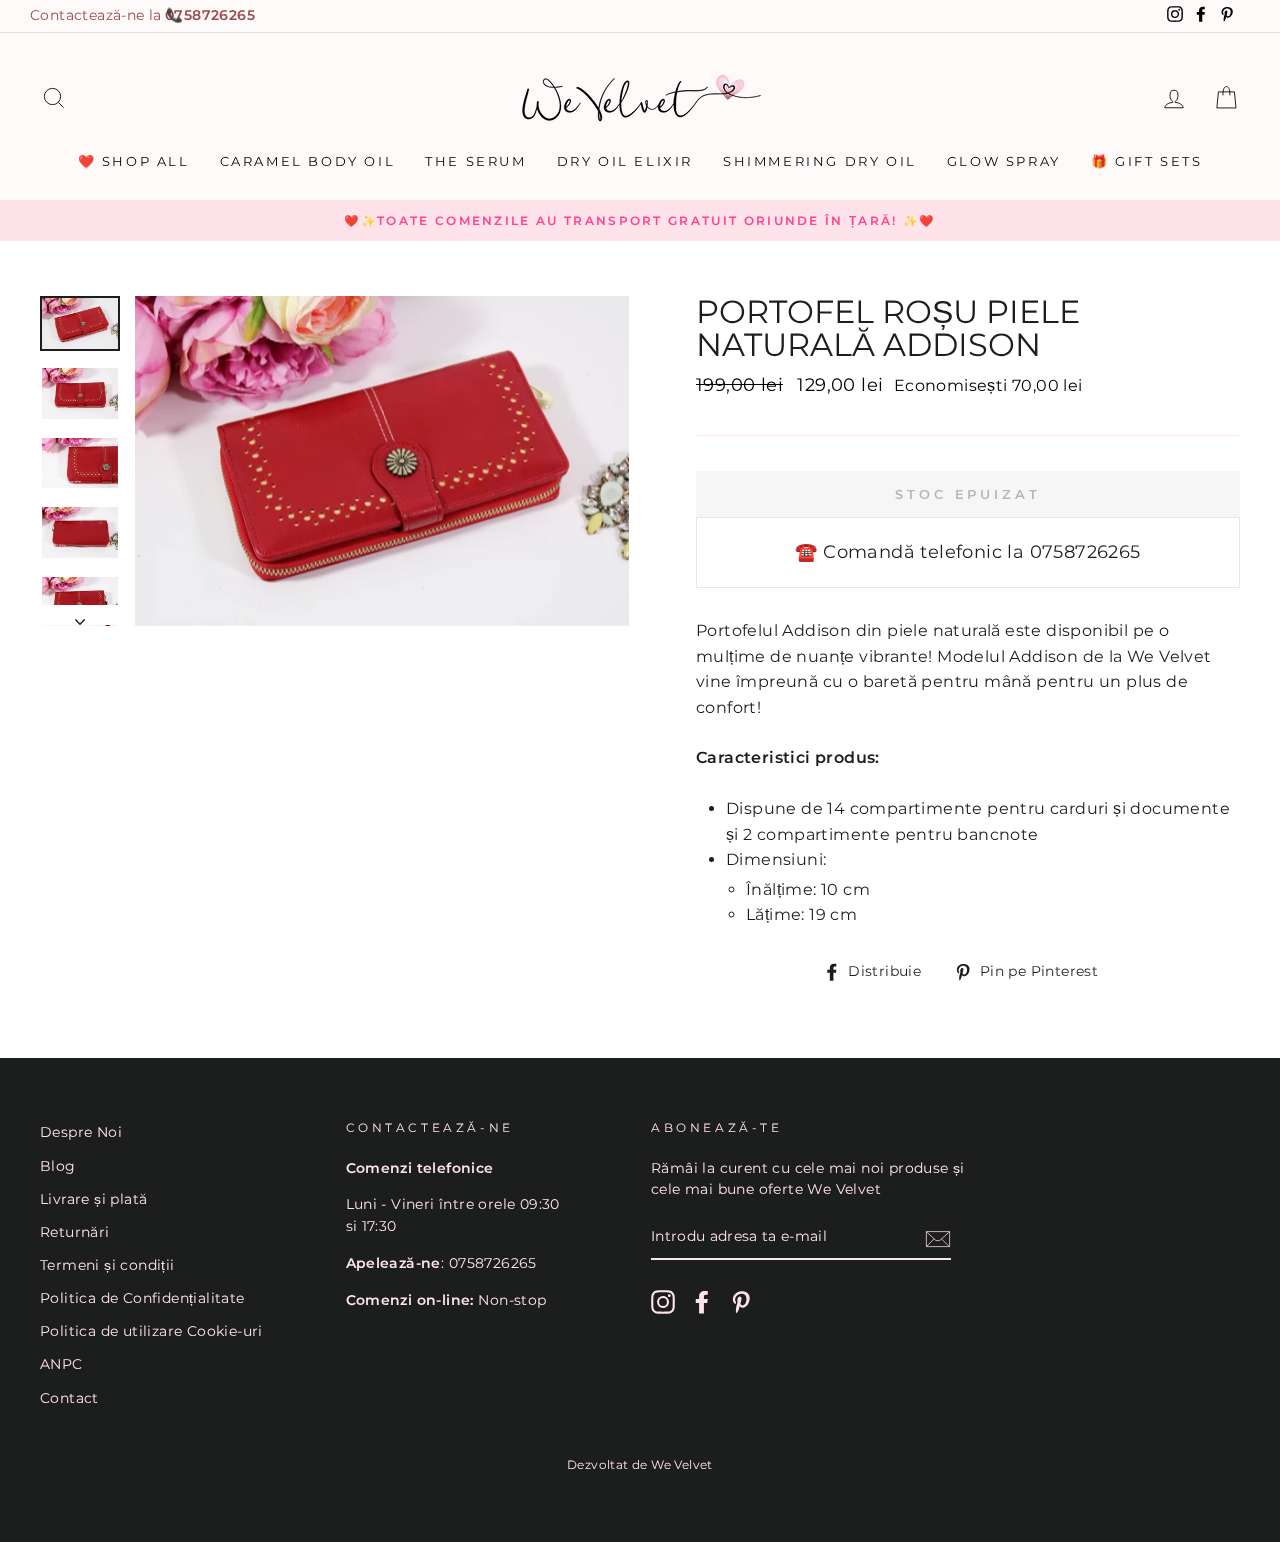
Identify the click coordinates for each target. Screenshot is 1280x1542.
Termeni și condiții (107, 1265)
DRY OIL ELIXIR (625, 161)
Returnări (75, 1232)
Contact (69, 1398)
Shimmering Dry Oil (820, 161)
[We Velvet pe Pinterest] (741, 1302)
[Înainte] (80, 616)
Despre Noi (81, 1132)
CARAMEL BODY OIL (308, 161)
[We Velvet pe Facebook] (702, 1302)
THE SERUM (475, 161)
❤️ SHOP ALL (134, 161)
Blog (58, 1166)
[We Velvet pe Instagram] (663, 1302)
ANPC (61, 1364)
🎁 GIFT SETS (1147, 161)
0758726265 (210, 15)
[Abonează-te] (938, 1238)
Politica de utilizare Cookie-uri (151, 1331)
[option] (640, 221)
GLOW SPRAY (1004, 161)
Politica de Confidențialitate (142, 1298)
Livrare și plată (93, 1199)
